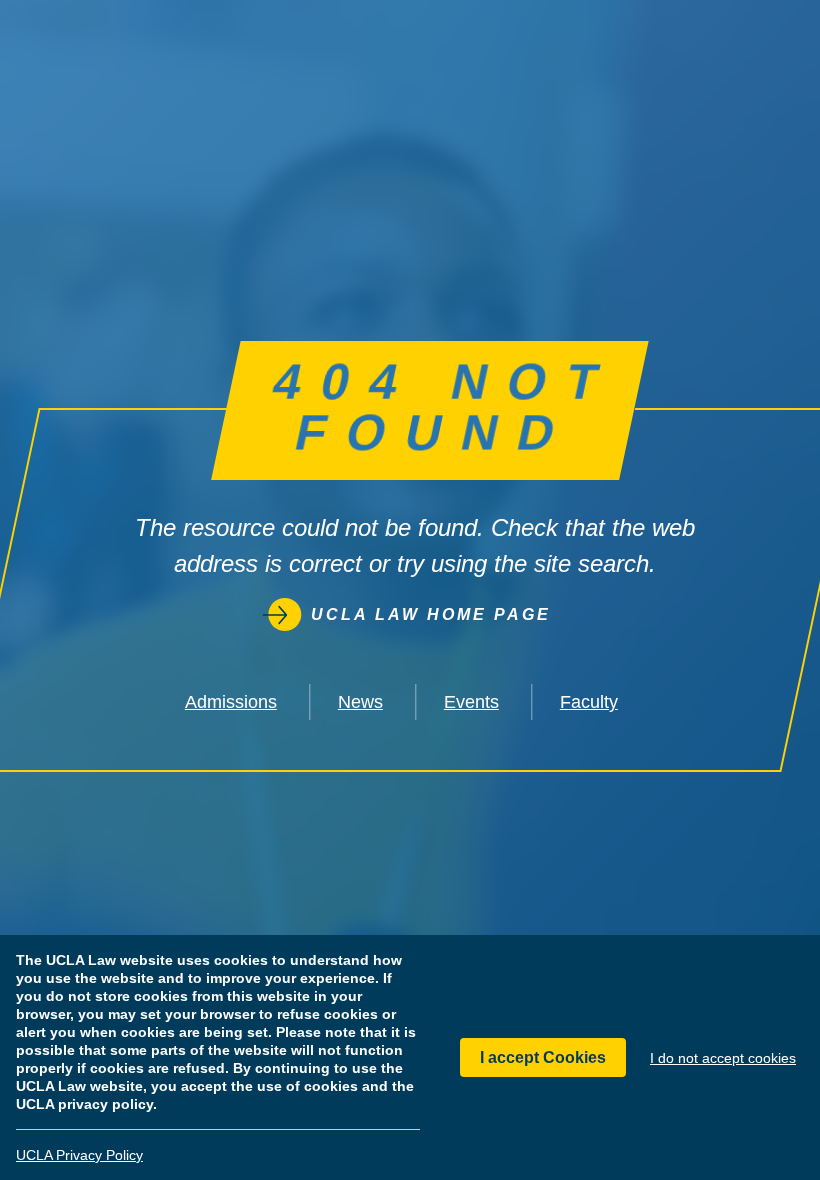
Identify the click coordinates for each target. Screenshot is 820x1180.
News (360, 702)
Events (471, 702)
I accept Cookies (543, 1057)
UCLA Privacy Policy (79, 1155)
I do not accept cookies (723, 1058)
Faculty (589, 702)
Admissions (231, 702)
